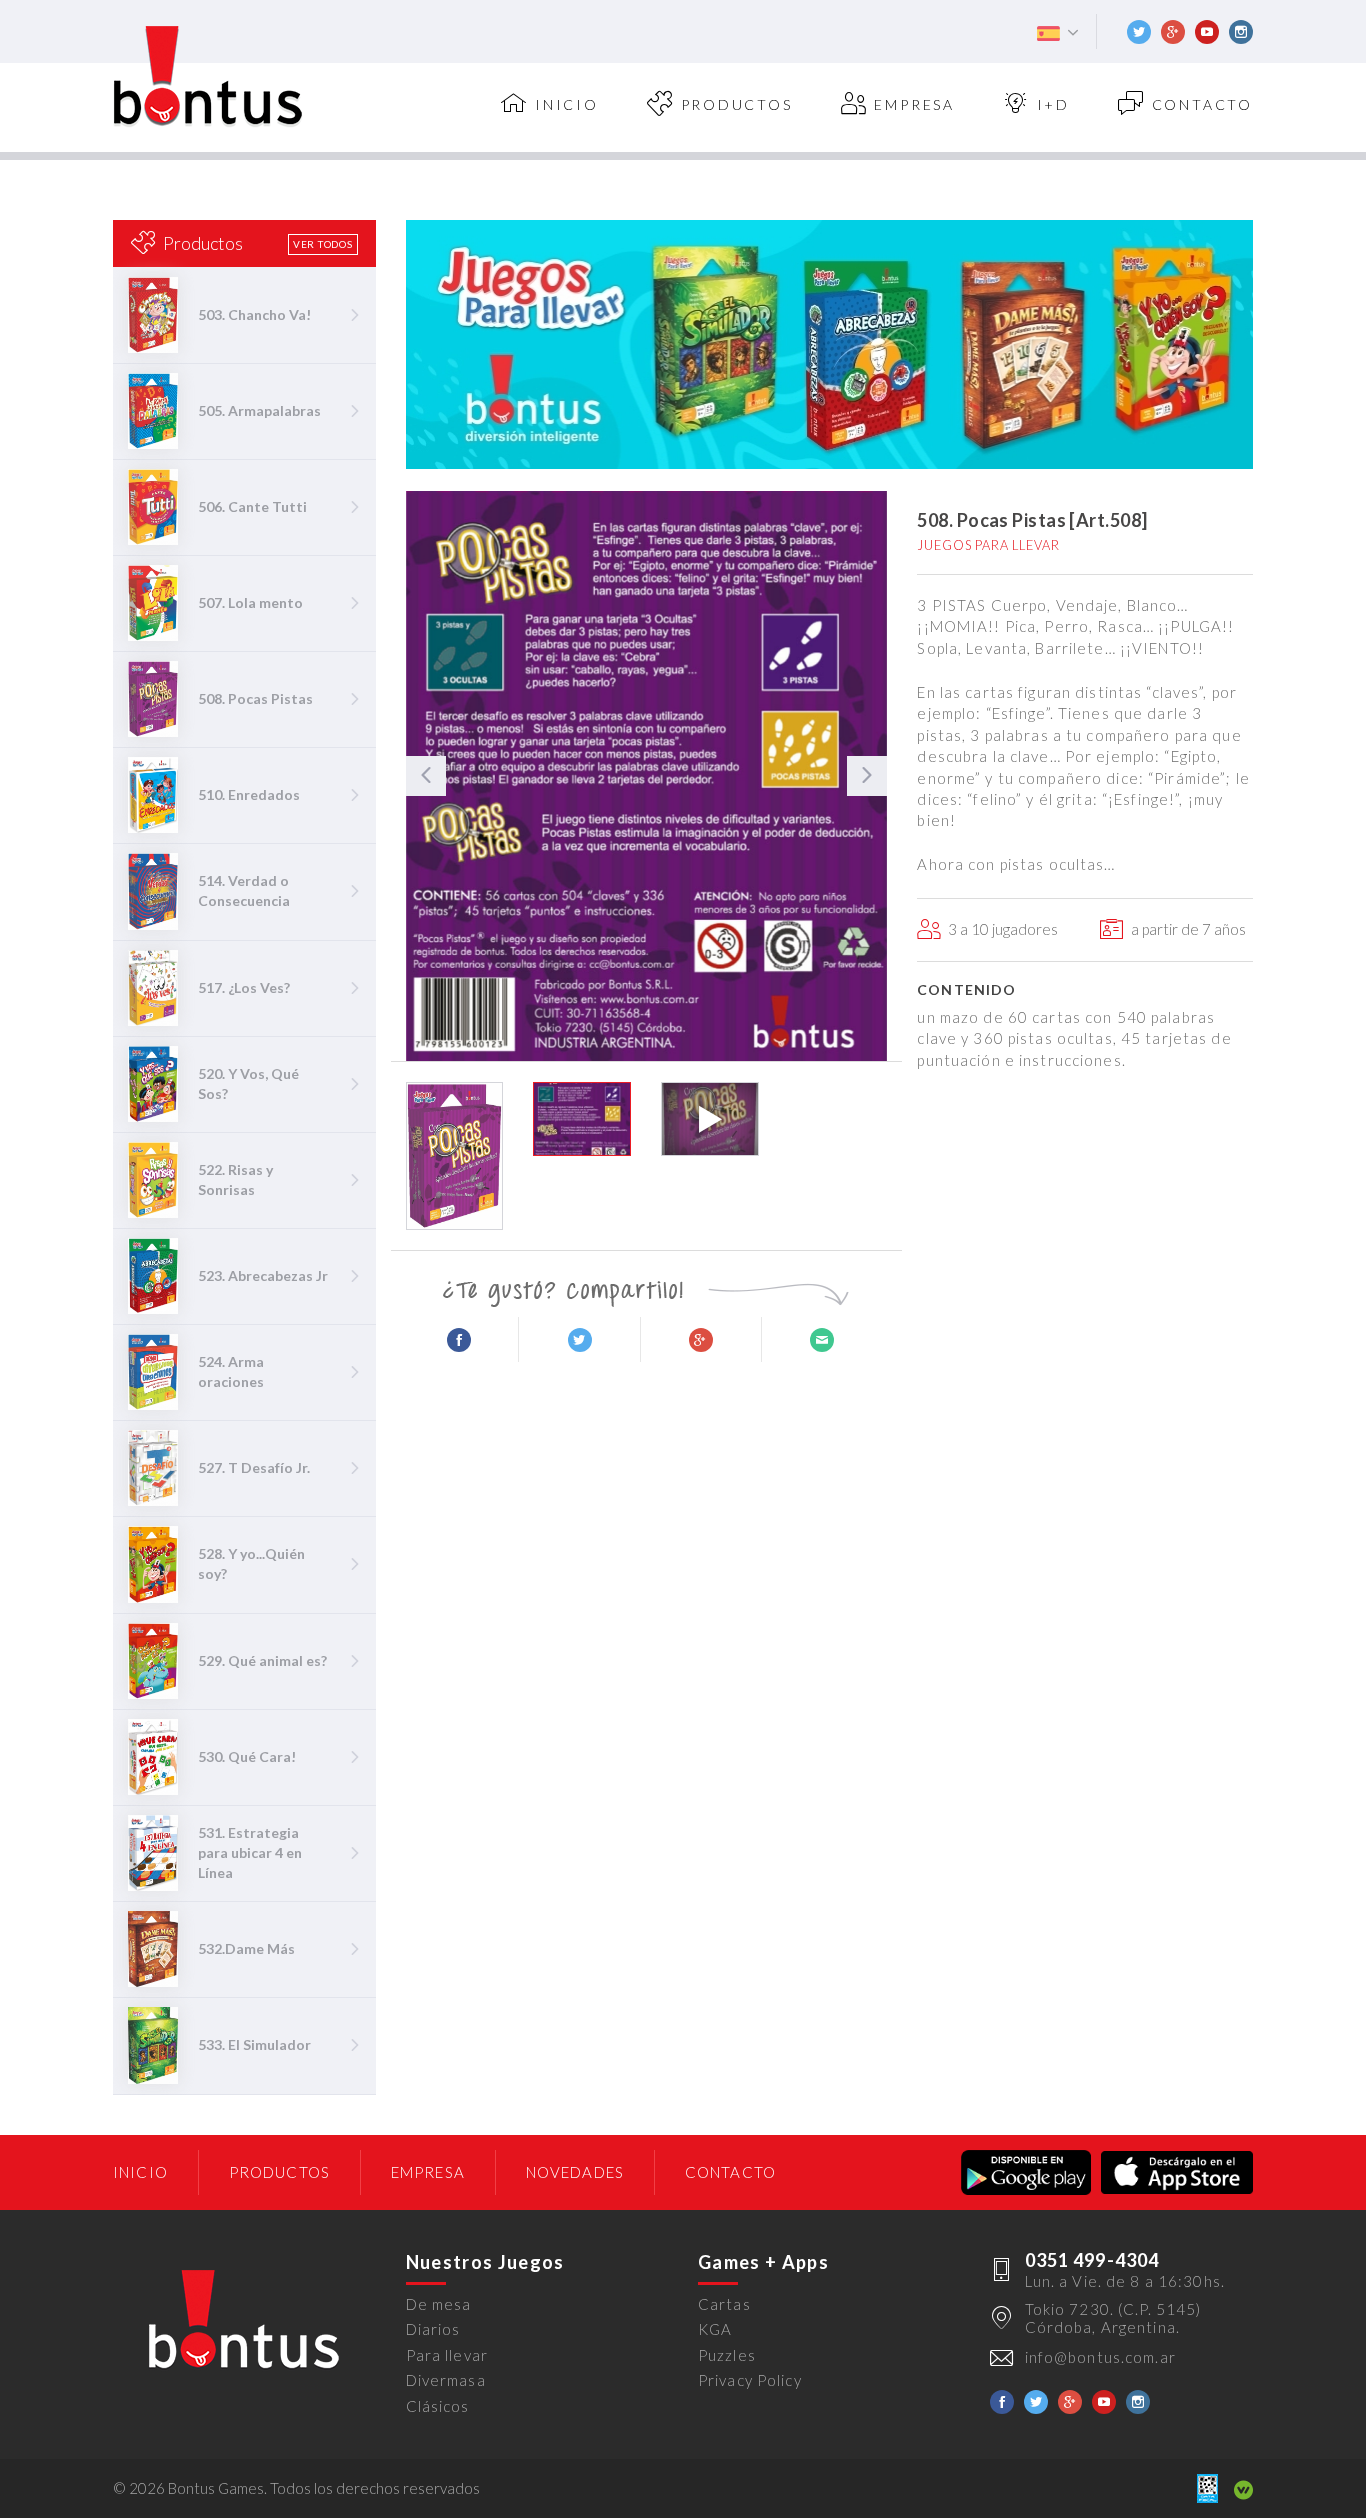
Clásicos (438, 2406)
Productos (737, 104)
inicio (567, 104)
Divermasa (446, 2380)
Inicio (140, 2172)
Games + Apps (763, 2262)
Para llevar (447, 2355)
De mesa (439, 2304)
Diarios (433, 2329)
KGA (715, 2329)
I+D (1053, 104)
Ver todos (323, 244)
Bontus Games (208, 77)
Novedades (575, 2172)
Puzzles (727, 2355)
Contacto (1202, 104)
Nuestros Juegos (485, 2262)
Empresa (914, 104)
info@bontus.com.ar (1100, 2357)
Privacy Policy (750, 2380)
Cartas (724, 2304)
